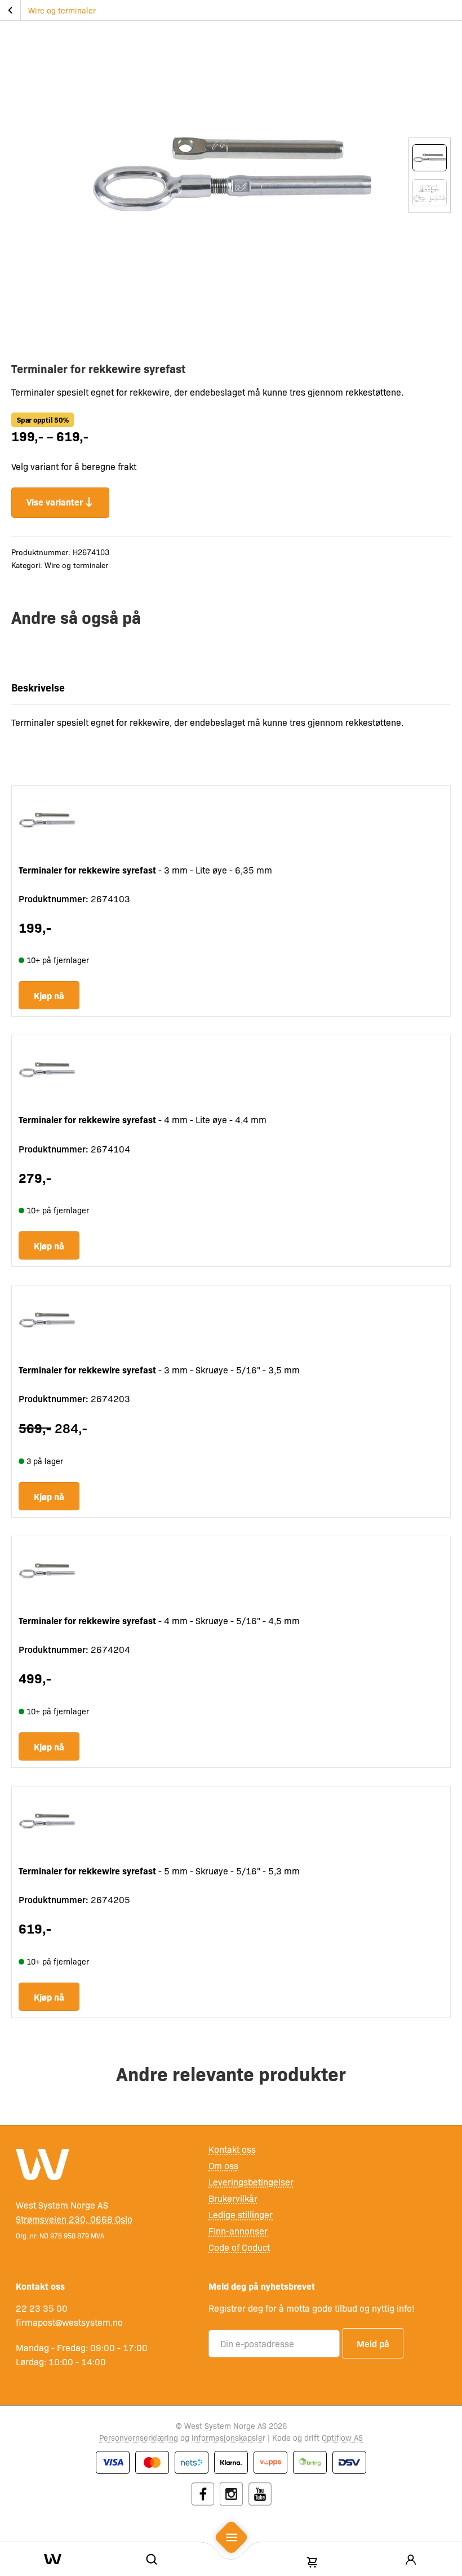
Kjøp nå (49, 995)
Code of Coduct (239, 2247)
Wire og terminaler (62, 10)
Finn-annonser (238, 2231)
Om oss (223, 2165)
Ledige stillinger (241, 2214)
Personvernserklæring (139, 2437)
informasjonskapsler (228, 2437)
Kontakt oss (232, 2149)
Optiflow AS (342, 2437)
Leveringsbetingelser (251, 2182)
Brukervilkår (233, 2198)
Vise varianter (55, 502)
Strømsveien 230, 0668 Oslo (74, 2219)
